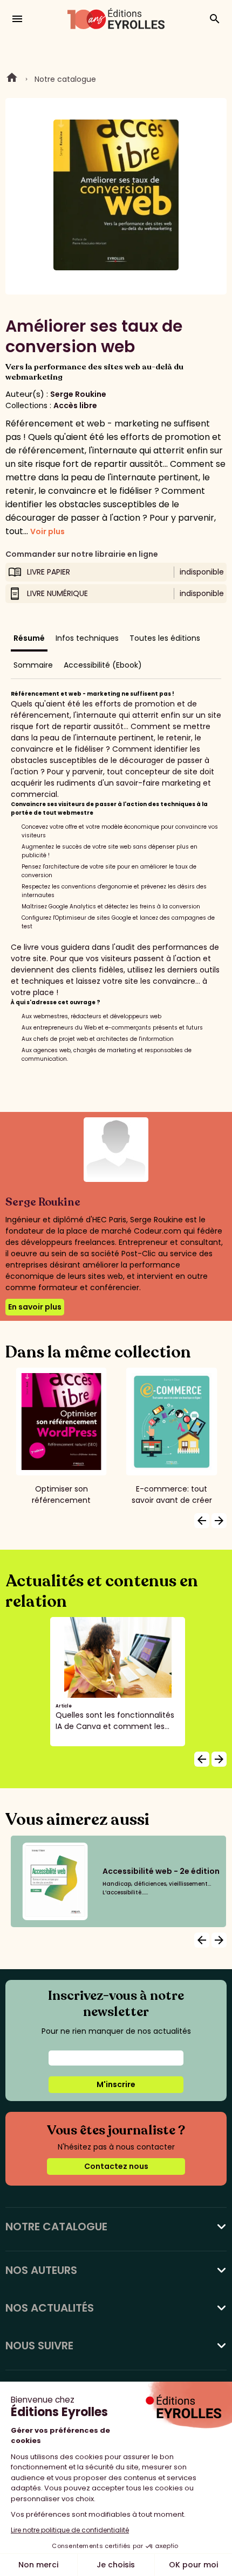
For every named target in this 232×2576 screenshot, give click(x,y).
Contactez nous (116, 2166)
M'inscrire (116, 2084)
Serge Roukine (78, 394)
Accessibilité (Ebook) (103, 665)
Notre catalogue (65, 79)
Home (12, 79)
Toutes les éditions (165, 638)
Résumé (29, 638)
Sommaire (33, 665)
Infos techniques (87, 638)
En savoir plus (35, 1307)
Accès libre (75, 405)
